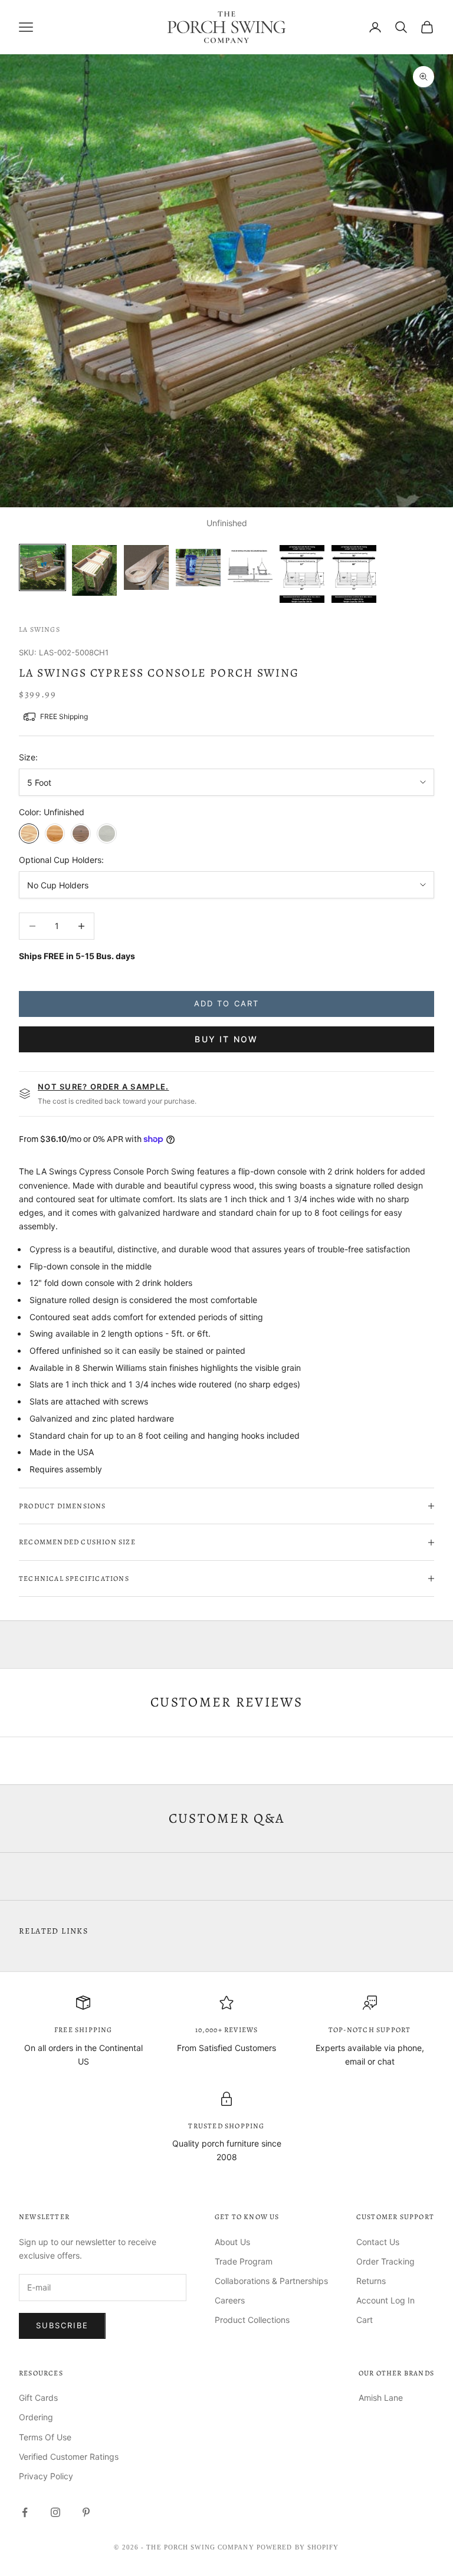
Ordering (36, 2417)
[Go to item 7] (354, 574)
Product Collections (252, 2320)
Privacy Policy (46, 2476)
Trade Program (244, 2261)
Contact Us (378, 2242)
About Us (232, 2242)
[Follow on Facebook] (25, 2512)
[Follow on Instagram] (55, 2512)
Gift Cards (38, 2398)
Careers (230, 2300)
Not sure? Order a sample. (104, 1087)
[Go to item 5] (250, 567)
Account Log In (385, 2300)
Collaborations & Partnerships (271, 2281)
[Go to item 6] (302, 574)
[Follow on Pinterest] (86, 2512)
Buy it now (226, 1039)
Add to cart (226, 1003)
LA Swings (40, 629)
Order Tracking (385, 2261)
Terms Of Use (45, 2437)
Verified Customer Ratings (69, 2457)
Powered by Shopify (298, 2547)
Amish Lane (381, 2398)
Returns (371, 2281)
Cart (365, 2320)
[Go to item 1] (42, 567)
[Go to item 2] (94, 570)
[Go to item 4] (198, 567)
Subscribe (62, 2325)
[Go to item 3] (146, 567)
